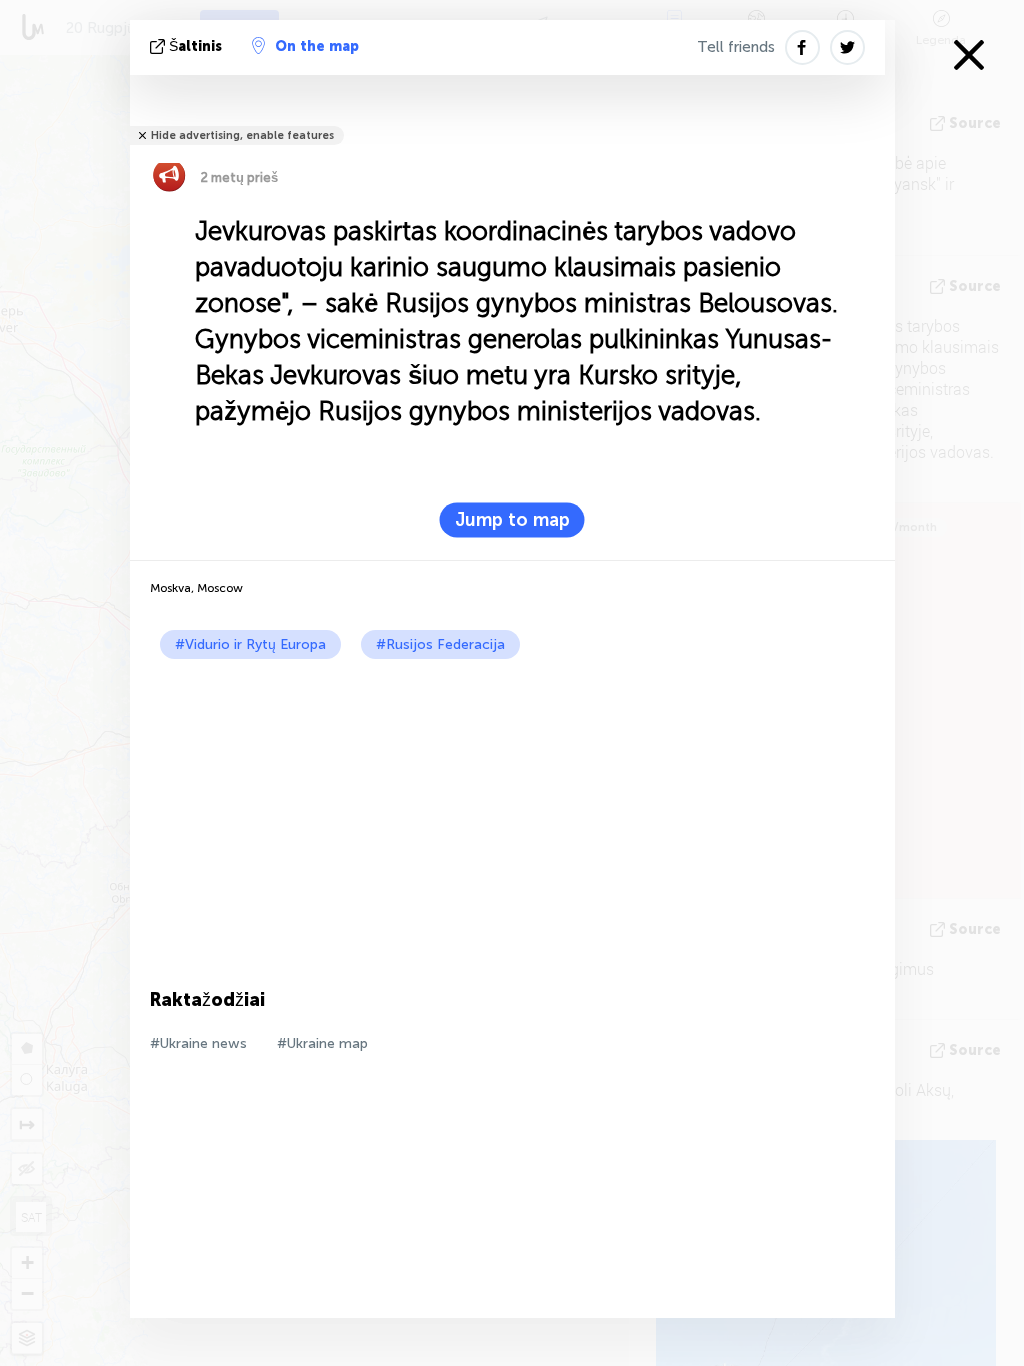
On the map (317, 46)
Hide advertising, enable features (242, 135)
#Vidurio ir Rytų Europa (250, 644)
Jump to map (512, 520)
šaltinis (195, 46)
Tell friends (736, 47)
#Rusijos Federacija (440, 644)
